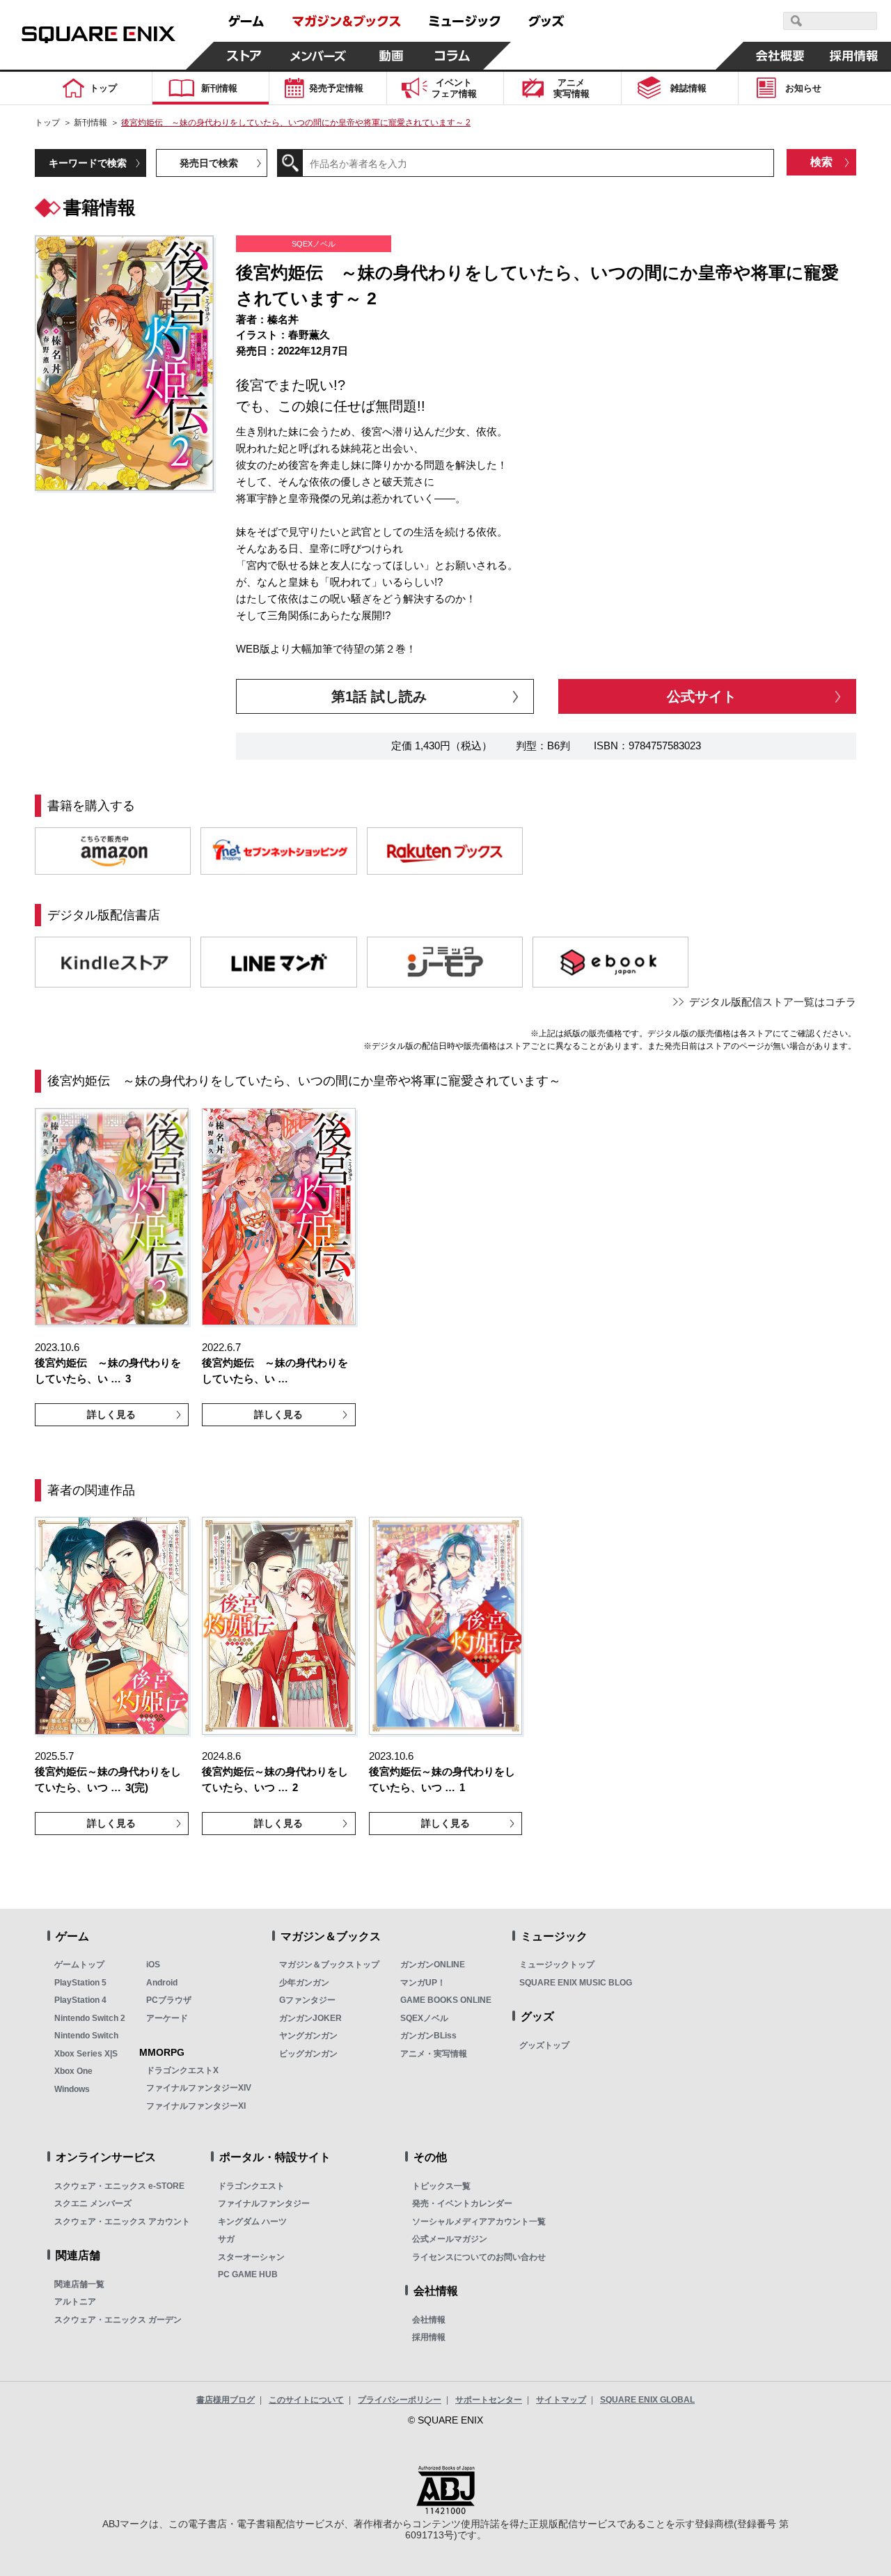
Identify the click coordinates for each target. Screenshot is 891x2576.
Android (162, 1983)
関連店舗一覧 (79, 2284)
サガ (226, 2239)
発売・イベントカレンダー (462, 2203)
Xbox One (73, 2071)
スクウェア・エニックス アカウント (122, 2222)
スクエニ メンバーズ (93, 2203)
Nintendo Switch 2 (90, 2018)
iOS (153, 1965)
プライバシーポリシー (400, 2400)
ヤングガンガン (308, 2036)
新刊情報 (90, 123)
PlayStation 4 (80, 2000)
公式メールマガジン (450, 2239)
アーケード (167, 2018)
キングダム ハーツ (252, 2222)
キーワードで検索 (88, 163)
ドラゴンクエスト (251, 2186)
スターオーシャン (251, 2257)
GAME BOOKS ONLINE (446, 2000)
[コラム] (452, 56)
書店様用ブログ (226, 2400)
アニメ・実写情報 (434, 2054)
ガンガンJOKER (310, 2018)
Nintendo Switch (86, 2036)
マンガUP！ (423, 1983)
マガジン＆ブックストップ (329, 1965)
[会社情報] (780, 56)
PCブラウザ (169, 2000)
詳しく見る (111, 1414)
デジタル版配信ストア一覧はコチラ (773, 1002)
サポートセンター (489, 2400)
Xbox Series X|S (86, 2054)
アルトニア (75, 2302)
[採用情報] (854, 56)
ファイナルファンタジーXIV (199, 2088)
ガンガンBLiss (428, 2036)
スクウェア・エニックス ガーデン (118, 2320)
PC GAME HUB (248, 2274)
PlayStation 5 (80, 1983)
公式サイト (702, 696)
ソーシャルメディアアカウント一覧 (479, 2222)
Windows (72, 2089)
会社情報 (429, 2320)
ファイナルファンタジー (264, 2203)
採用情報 (429, 2337)
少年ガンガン (304, 1983)
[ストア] (244, 56)
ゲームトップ (79, 1965)
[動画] (391, 56)
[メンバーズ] (318, 56)
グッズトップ (544, 2045)
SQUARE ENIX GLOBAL (647, 2400)
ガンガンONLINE (433, 1965)
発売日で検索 (209, 163)
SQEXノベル (424, 2018)
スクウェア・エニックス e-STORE (119, 2186)
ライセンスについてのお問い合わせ (479, 2257)
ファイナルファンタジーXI (196, 2106)
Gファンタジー (307, 2000)
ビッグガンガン (308, 2054)
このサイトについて (306, 2400)
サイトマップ (561, 2400)
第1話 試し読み (379, 696)
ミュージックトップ (557, 1965)
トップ (47, 123)
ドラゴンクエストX (182, 2070)
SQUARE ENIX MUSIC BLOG (576, 1983)
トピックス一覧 (441, 2186)
